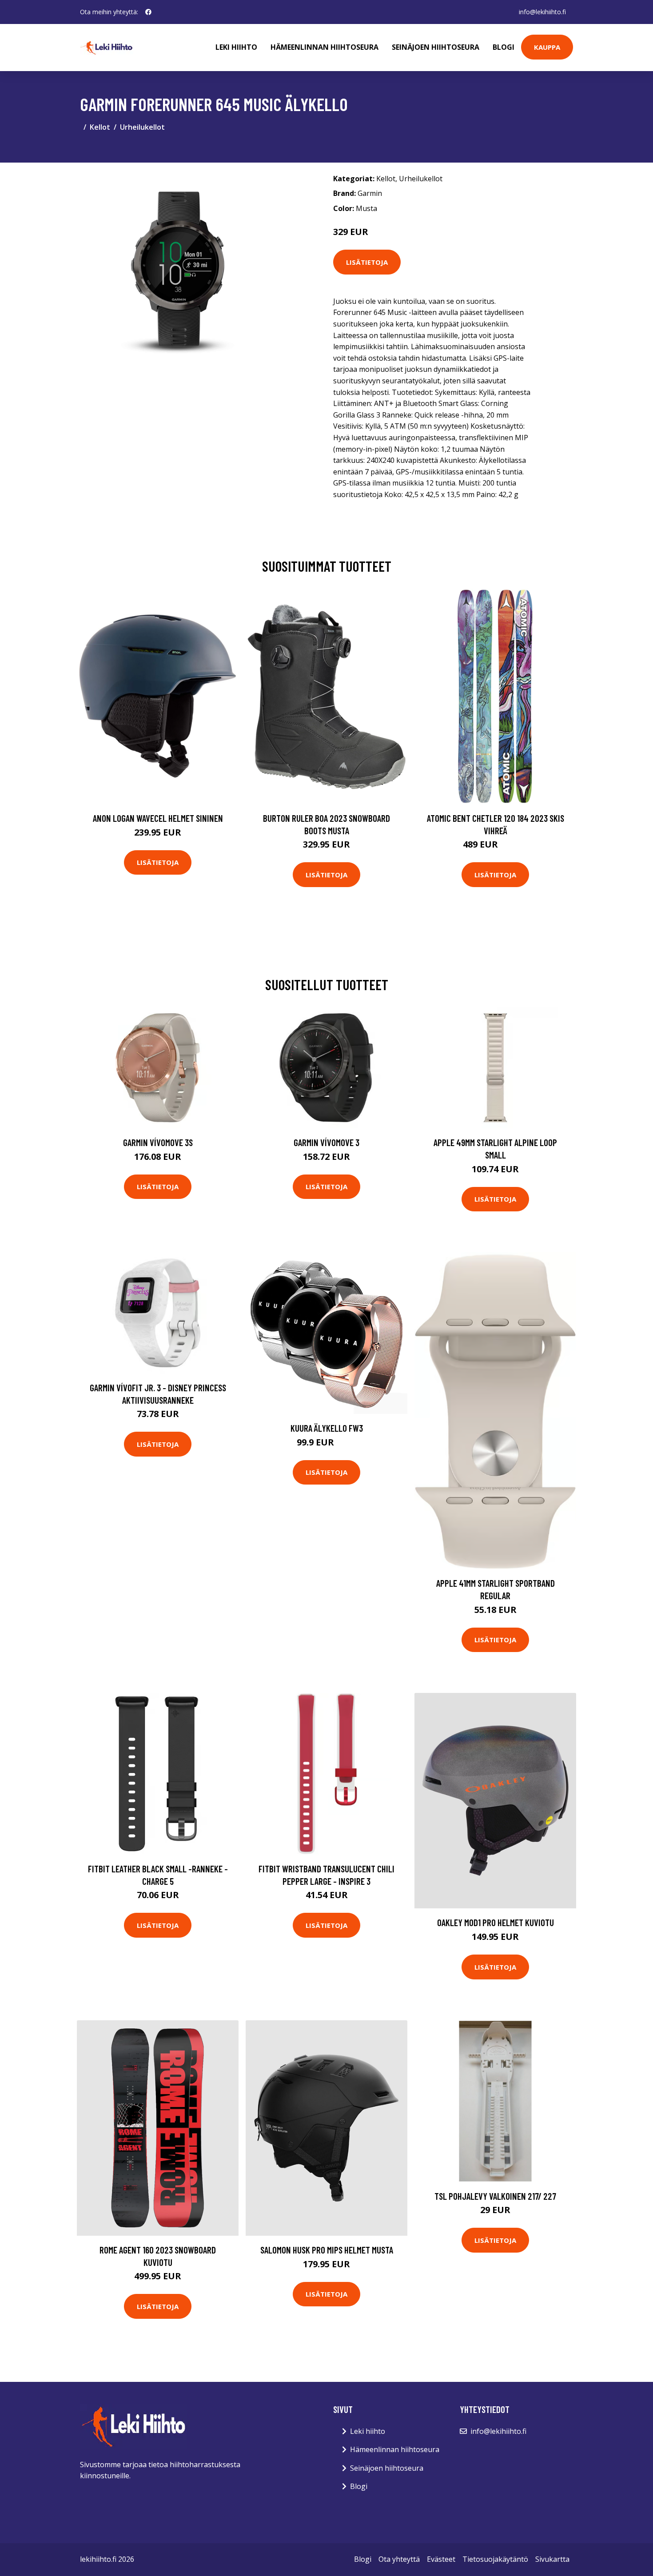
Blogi (504, 47)
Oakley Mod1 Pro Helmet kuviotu (496, 1922)
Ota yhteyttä (399, 2559)
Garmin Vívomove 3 (326, 1142)
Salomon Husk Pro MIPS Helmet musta (327, 2250)
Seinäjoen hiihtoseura (436, 47)
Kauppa (547, 47)
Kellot (100, 127)
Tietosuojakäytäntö (495, 2559)
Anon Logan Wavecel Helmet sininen (158, 818)
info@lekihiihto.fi (542, 12)
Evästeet (441, 2559)
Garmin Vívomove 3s (158, 1142)
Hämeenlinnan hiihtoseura (325, 47)
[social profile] (148, 12)
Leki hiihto (236, 47)
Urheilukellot (142, 127)
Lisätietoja (367, 262)
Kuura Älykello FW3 (327, 1428)
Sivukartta (552, 2559)
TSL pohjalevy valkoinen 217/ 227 (495, 2196)
